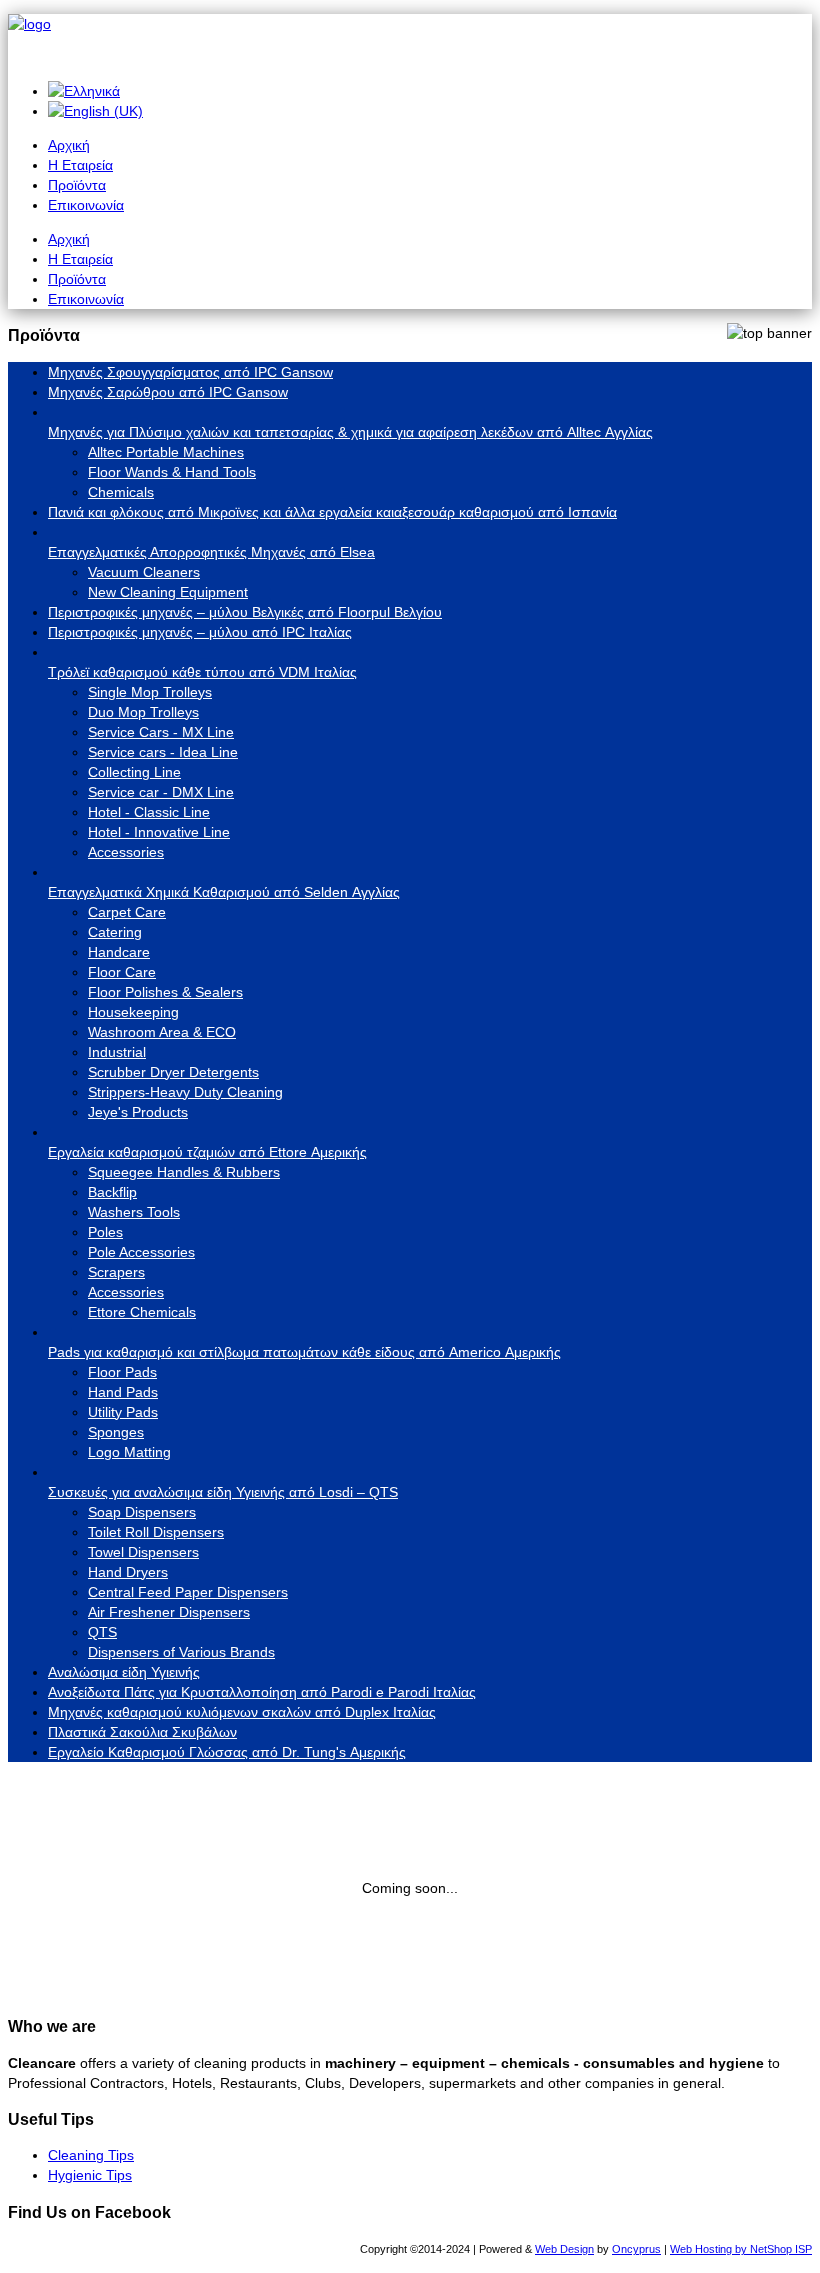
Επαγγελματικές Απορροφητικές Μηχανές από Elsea (211, 552)
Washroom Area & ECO (162, 1032)
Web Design (564, 2249)
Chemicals (121, 492)
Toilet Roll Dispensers (156, 1532)
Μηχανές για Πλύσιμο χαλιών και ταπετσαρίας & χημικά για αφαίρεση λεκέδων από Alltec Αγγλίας (350, 432)
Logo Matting (129, 1452)
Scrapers (116, 1272)
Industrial (117, 1052)
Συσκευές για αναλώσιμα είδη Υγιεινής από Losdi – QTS (223, 1492)
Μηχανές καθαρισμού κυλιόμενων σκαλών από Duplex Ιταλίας (242, 1712)
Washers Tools (134, 1212)
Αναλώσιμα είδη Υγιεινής (124, 1672)
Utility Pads (123, 1412)
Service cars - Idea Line (163, 752)
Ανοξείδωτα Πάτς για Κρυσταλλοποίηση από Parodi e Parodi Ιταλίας (262, 1692)
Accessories (126, 852)
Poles (105, 1232)
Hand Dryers (128, 1572)
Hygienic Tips (90, 2175)
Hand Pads (123, 1392)
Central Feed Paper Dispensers (188, 1592)
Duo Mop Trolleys (143, 712)
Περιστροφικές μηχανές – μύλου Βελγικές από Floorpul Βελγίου (245, 612)
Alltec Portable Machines (166, 452)
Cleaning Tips (91, 2155)
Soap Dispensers (142, 1512)
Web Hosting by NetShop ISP (741, 2249)
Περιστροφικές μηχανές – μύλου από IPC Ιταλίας (200, 632)
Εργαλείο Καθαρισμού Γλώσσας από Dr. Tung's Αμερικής (227, 1752)
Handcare (119, 952)
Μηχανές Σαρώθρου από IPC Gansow (168, 392)
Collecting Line (134, 772)
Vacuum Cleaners (144, 572)
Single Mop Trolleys (150, 692)
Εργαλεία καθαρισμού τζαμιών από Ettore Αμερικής (207, 1152)
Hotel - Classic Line (149, 812)
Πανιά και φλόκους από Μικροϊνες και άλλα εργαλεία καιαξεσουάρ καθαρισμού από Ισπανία (332, 512)
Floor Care (122, 972)
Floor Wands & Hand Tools (172, 472)
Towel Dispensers (143, 1552)
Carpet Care (127, 912)
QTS (102, 1632)
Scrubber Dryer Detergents (173, 1072)
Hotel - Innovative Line (159, 832)
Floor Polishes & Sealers (165, 992)
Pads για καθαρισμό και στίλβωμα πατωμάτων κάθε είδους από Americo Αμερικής (304, 1352)
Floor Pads (122, 1372)
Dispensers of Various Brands (181, 1652)
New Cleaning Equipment (168, 592)
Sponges (116, 1432)
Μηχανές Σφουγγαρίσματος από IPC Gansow (190, 372)
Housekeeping (133, 1012)
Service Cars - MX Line (161, 732)
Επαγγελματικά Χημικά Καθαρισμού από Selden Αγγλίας (224, 892)
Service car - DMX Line (161, 792)
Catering (115, 932)
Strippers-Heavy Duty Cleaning (185, 1092)
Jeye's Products (138, 1112)
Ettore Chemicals (142, 1312)
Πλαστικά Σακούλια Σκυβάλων (142, 1732)
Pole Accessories (141, 1252)
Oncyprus (636, 2249)
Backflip (112, 1192)
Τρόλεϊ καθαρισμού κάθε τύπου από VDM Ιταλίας (202, 672)
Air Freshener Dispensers (169, 1612)
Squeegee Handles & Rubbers (184, 1172)
